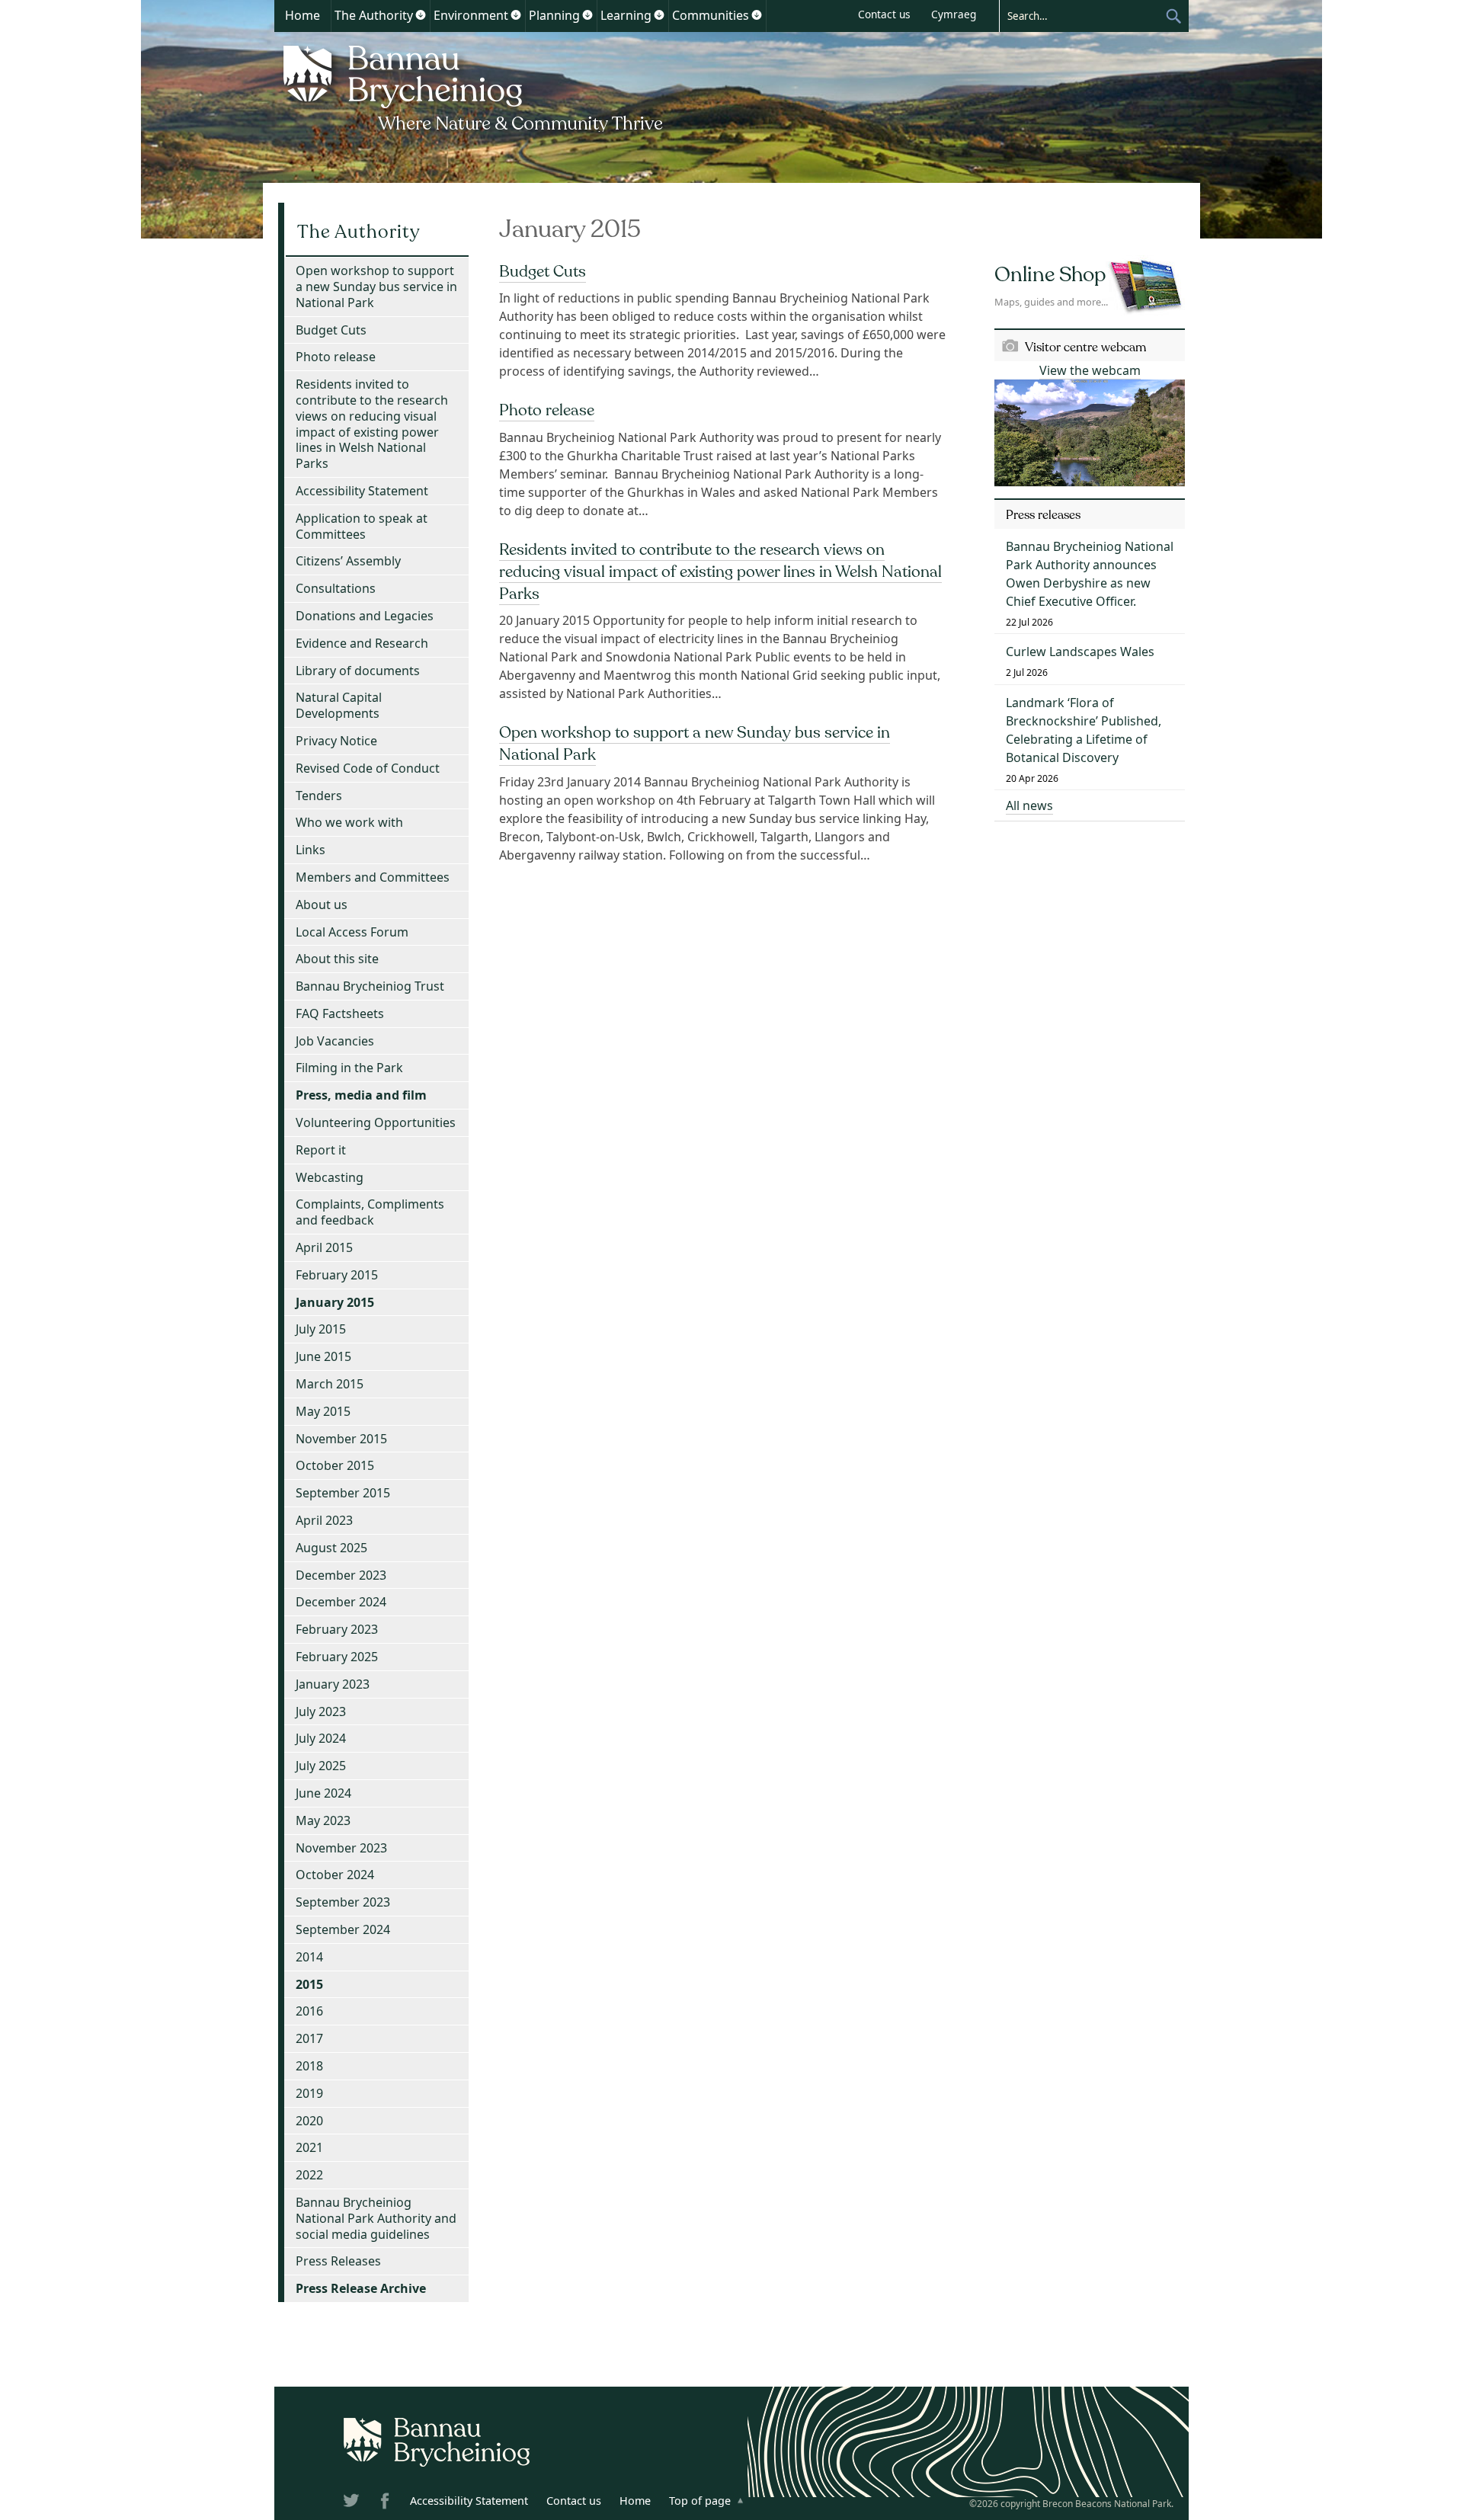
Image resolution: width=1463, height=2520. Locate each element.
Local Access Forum (352, 932)
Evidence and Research (362, 643)
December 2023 (341, 1575)
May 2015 (323, 1411)
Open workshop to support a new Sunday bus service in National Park (376, 287)
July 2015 (321, 1329)
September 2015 (343, 1493)
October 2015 (335, 1465)
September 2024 (343, 1929)
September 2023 (343, 1902)
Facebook (386, 2503)
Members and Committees (373, 877)
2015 (309, 1984)
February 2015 (337, 1275)
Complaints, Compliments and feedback (370, 1212)
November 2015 (341, 1439)
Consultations (336, 588)
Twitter (353, 2503)
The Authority (374, 15)
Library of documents (358, 671)
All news (1029, 805)
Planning (554, 15)
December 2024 (341, 1602)
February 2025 (337, 1657)
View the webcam (1090, 370)
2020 (309, 2121)
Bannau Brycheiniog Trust (370, 986)
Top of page (700, 2501)
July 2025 (321, 1766)
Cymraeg (954, 14)
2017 (309, 2038)
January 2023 (333, 1684)
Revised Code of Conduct (368, 768)
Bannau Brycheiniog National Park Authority (474, 86)
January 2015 (335, 1302)
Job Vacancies (335, 1041)
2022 (309, 2175)
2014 (309, 1957)
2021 (309, 2147)
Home (303, 15)
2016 (309, 2011)
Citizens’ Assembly (348, 561)
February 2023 (337, 1629)
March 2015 (330, 1384)
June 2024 (323, 1793)
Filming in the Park (349, 1068)
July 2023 (321, 1711)
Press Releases (338, 2261)
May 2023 (323, 1820)
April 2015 (324, 1247)
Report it (321, 1150)
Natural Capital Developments (339, 705)
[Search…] (1082, 15)
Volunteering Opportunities (376, 1122)
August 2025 (331, 1548)
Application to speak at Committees (362, 526)
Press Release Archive (361, 2288)
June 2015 (323, 1356)
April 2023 (324, 1520)
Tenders (319, 796)
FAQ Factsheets (340, 1013)
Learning (626, 15)
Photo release (547, 410)
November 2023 (341, 1848)
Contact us (884, 14)
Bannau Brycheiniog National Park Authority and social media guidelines (376, 2218)
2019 (309, 2093)
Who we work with (349, 822)
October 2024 (335, 1875)
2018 (309, 2066)
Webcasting (330, 1177)
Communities (711, 15)
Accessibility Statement (362, 491)
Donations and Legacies (365, 616)
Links (311, 850)
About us (322, 905)
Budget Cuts (543, 271)
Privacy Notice (336, 741)
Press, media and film (361, 1095)
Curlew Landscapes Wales (1080, 652)
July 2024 (321, 1738)
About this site (337, 959)
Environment (471, 15)
